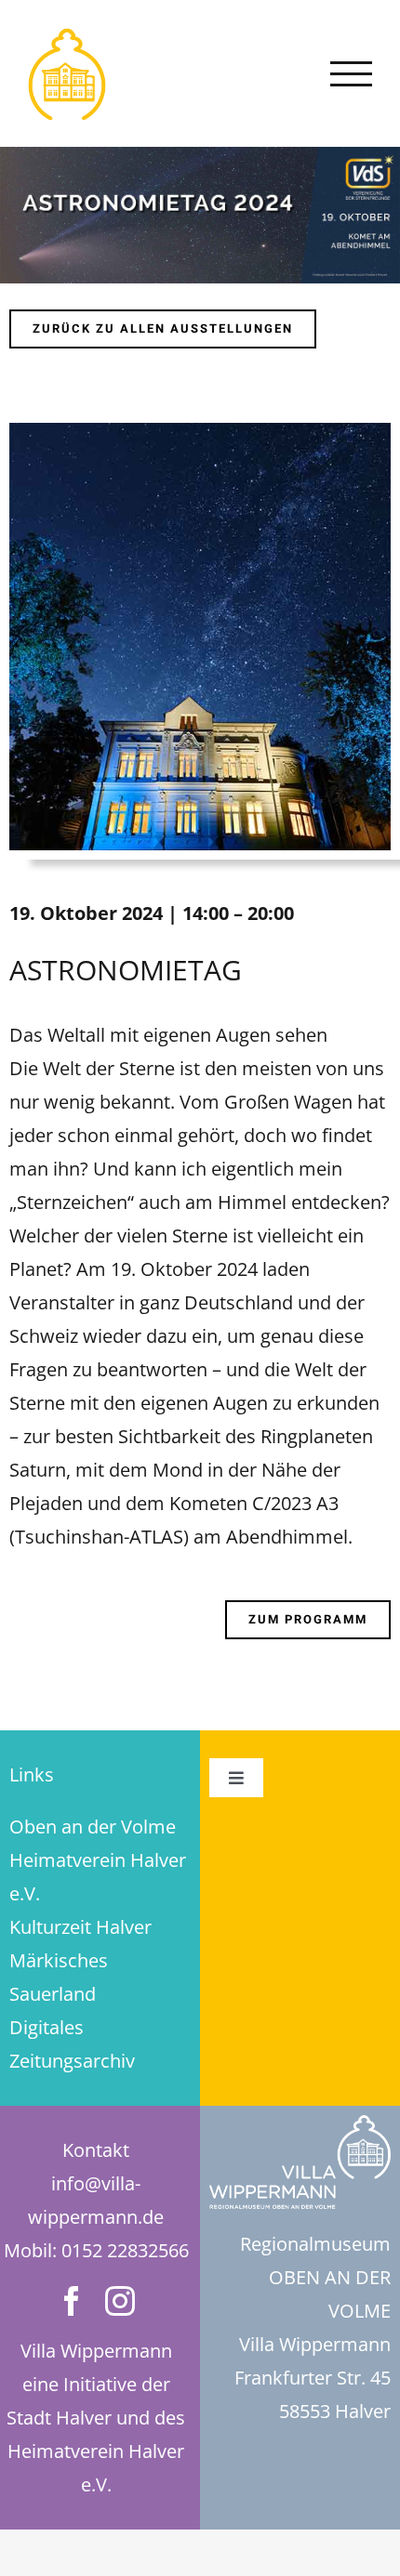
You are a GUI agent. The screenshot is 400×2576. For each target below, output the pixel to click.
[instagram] (120, 2301)
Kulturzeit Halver (80, 1927)
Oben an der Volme (93, 1827)
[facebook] (72, 2301)
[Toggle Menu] (352, 74)
